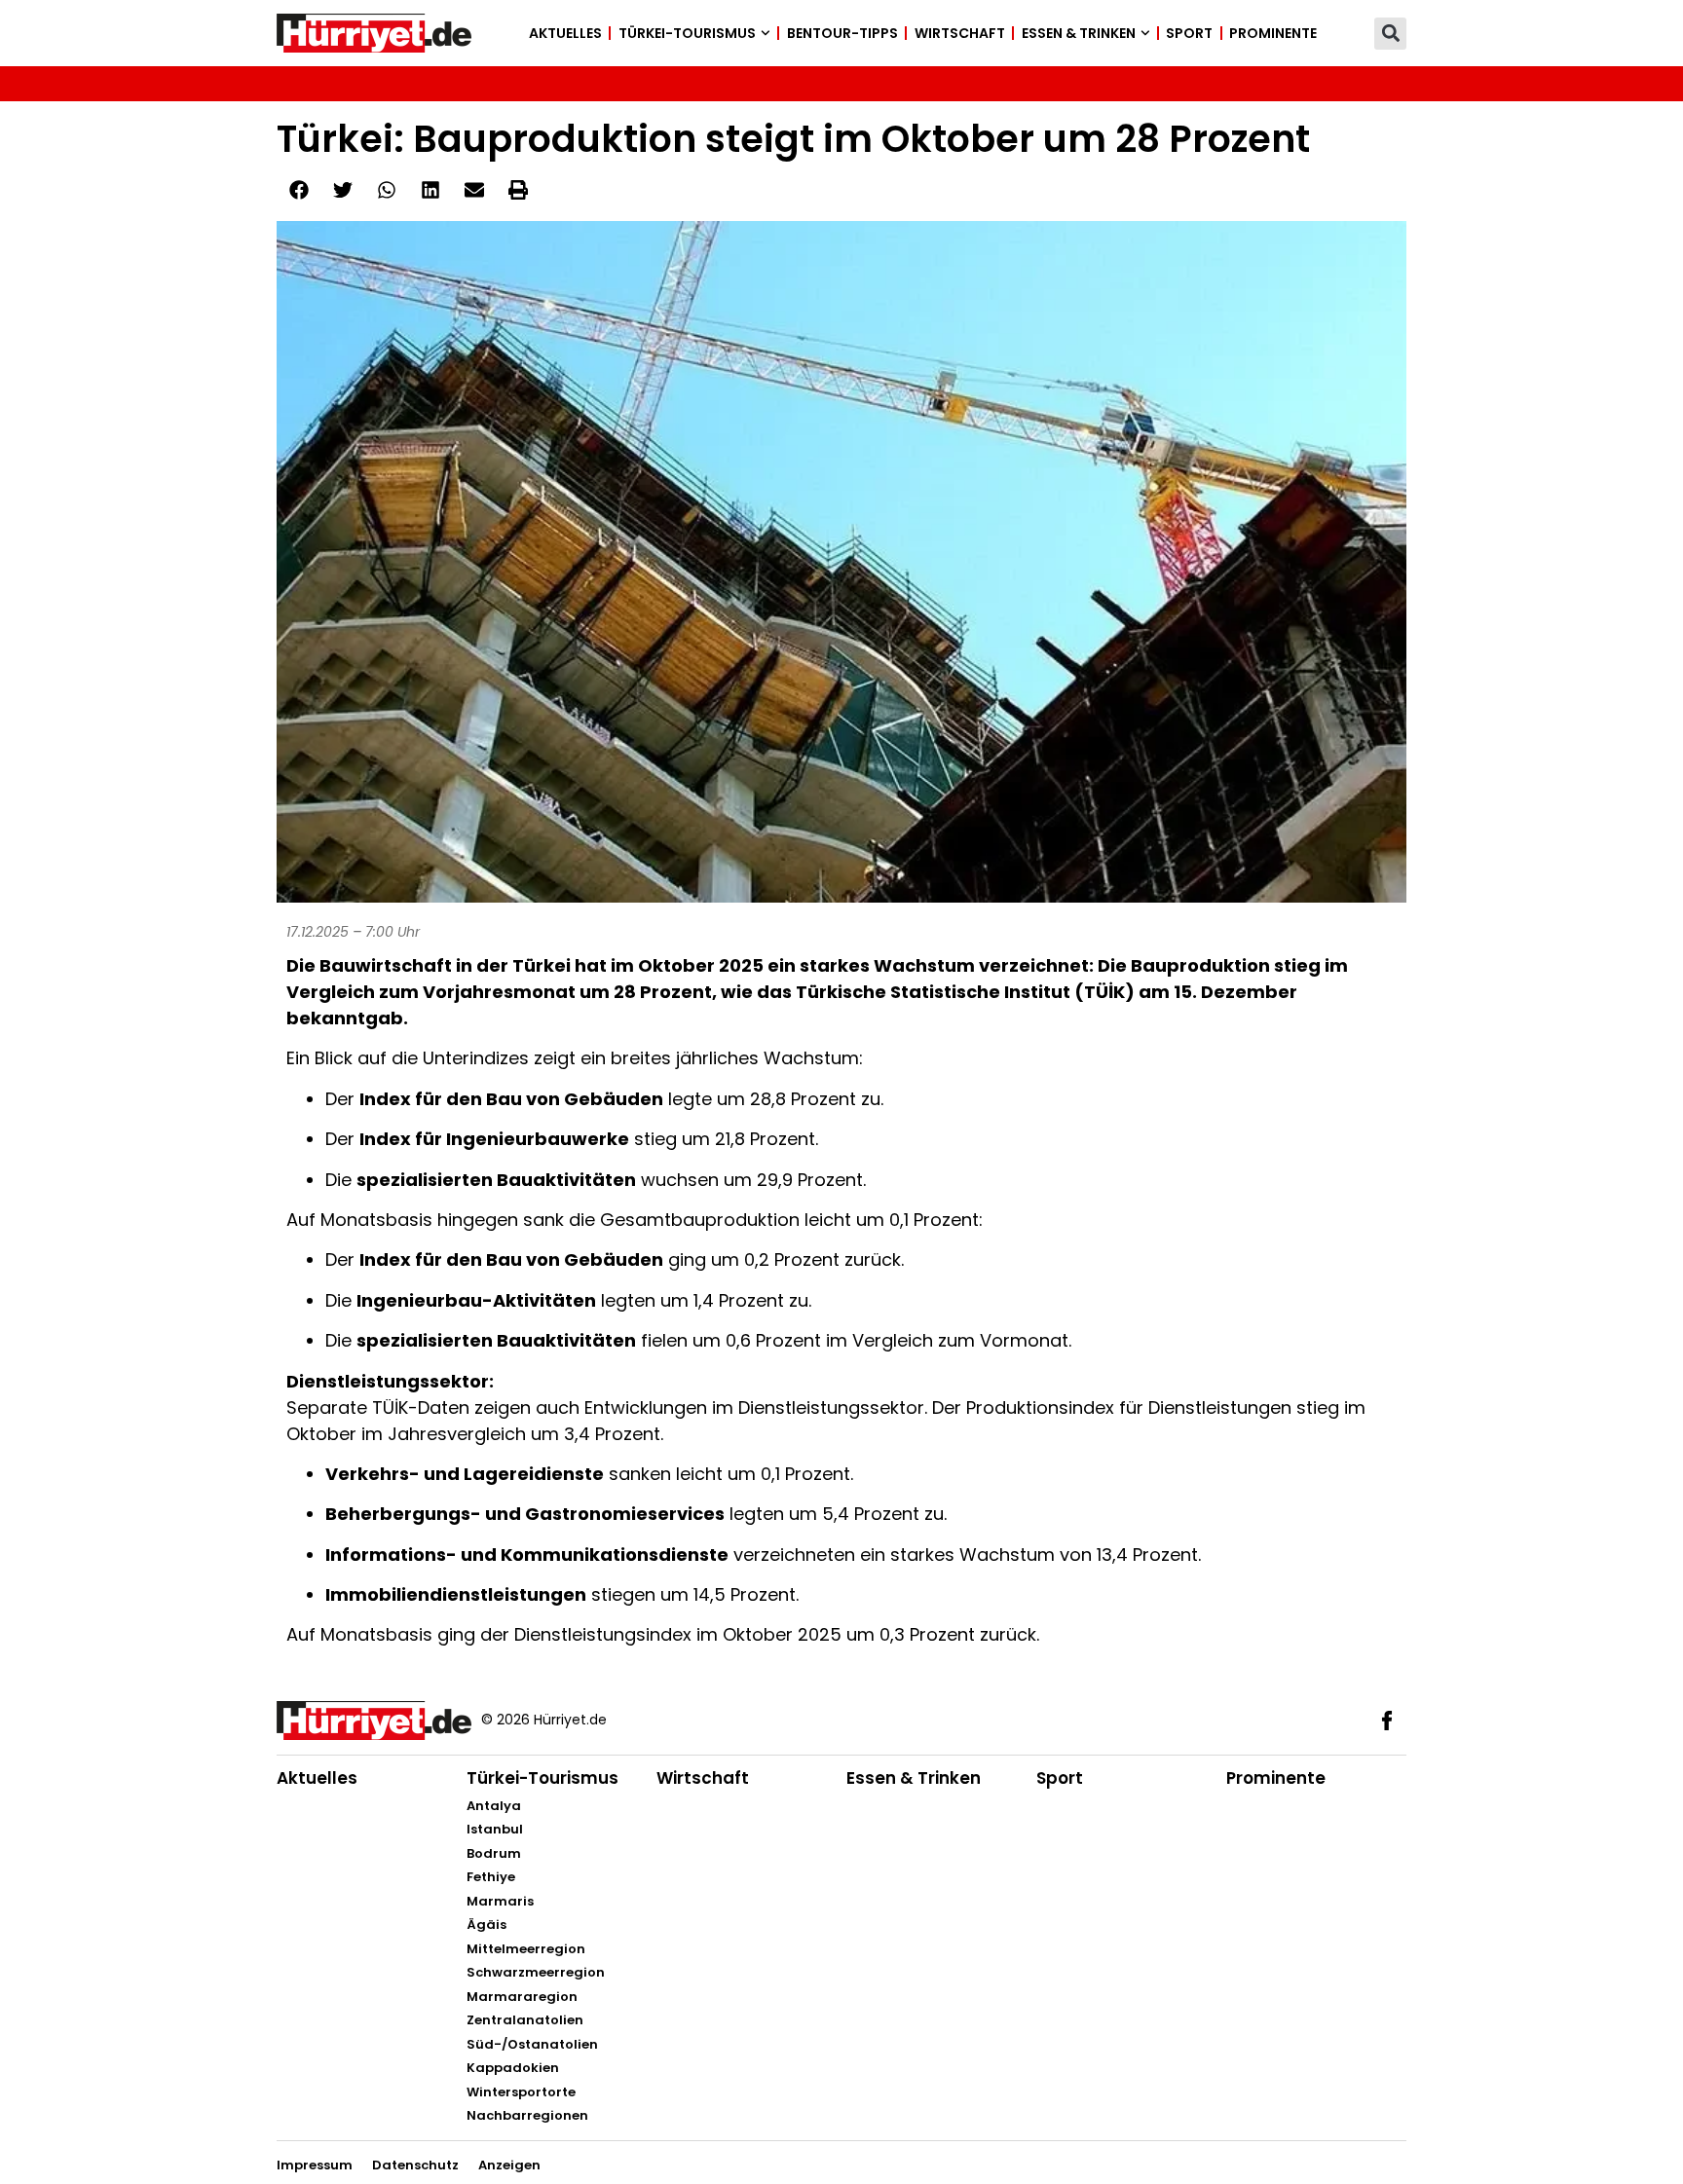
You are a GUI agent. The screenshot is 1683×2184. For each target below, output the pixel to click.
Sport (1189, 33)
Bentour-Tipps (842, 33)
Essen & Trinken (1079, 33)
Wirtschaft (960, 33)
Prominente (1273, 33)
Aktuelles (565, 33)
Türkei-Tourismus (687, 33)
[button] (1390, 34)
